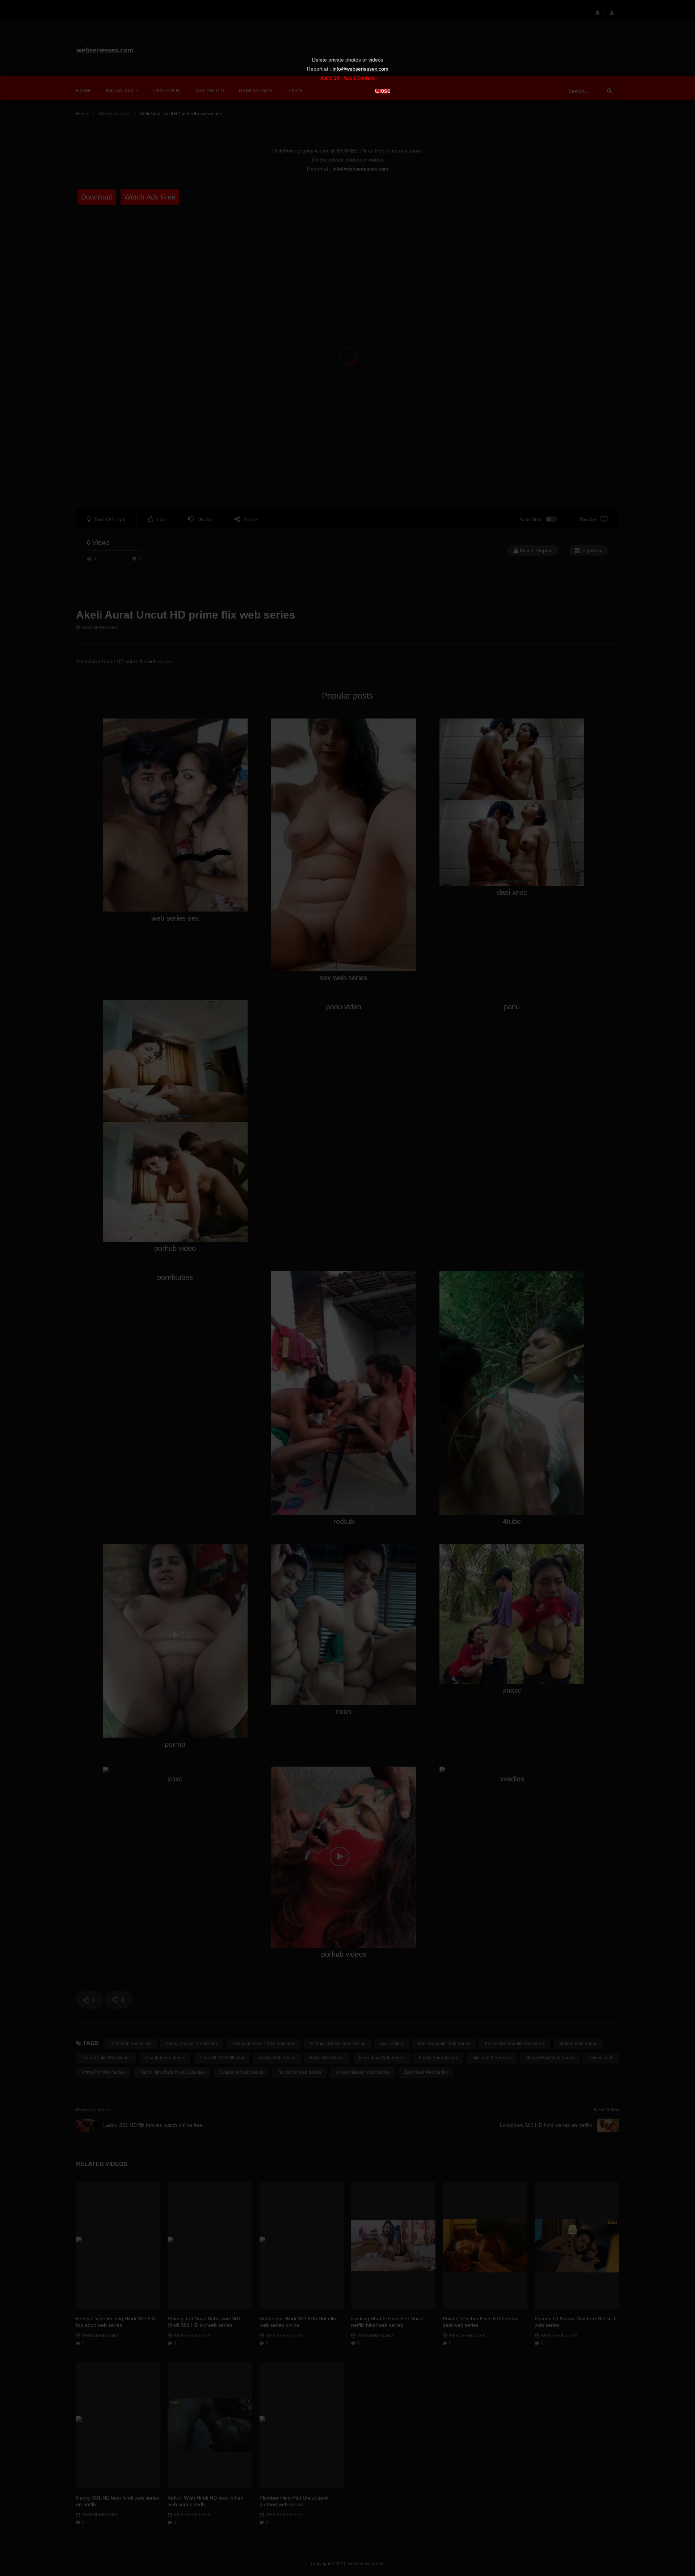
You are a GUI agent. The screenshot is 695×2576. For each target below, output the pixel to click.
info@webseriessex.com (361, 69)
